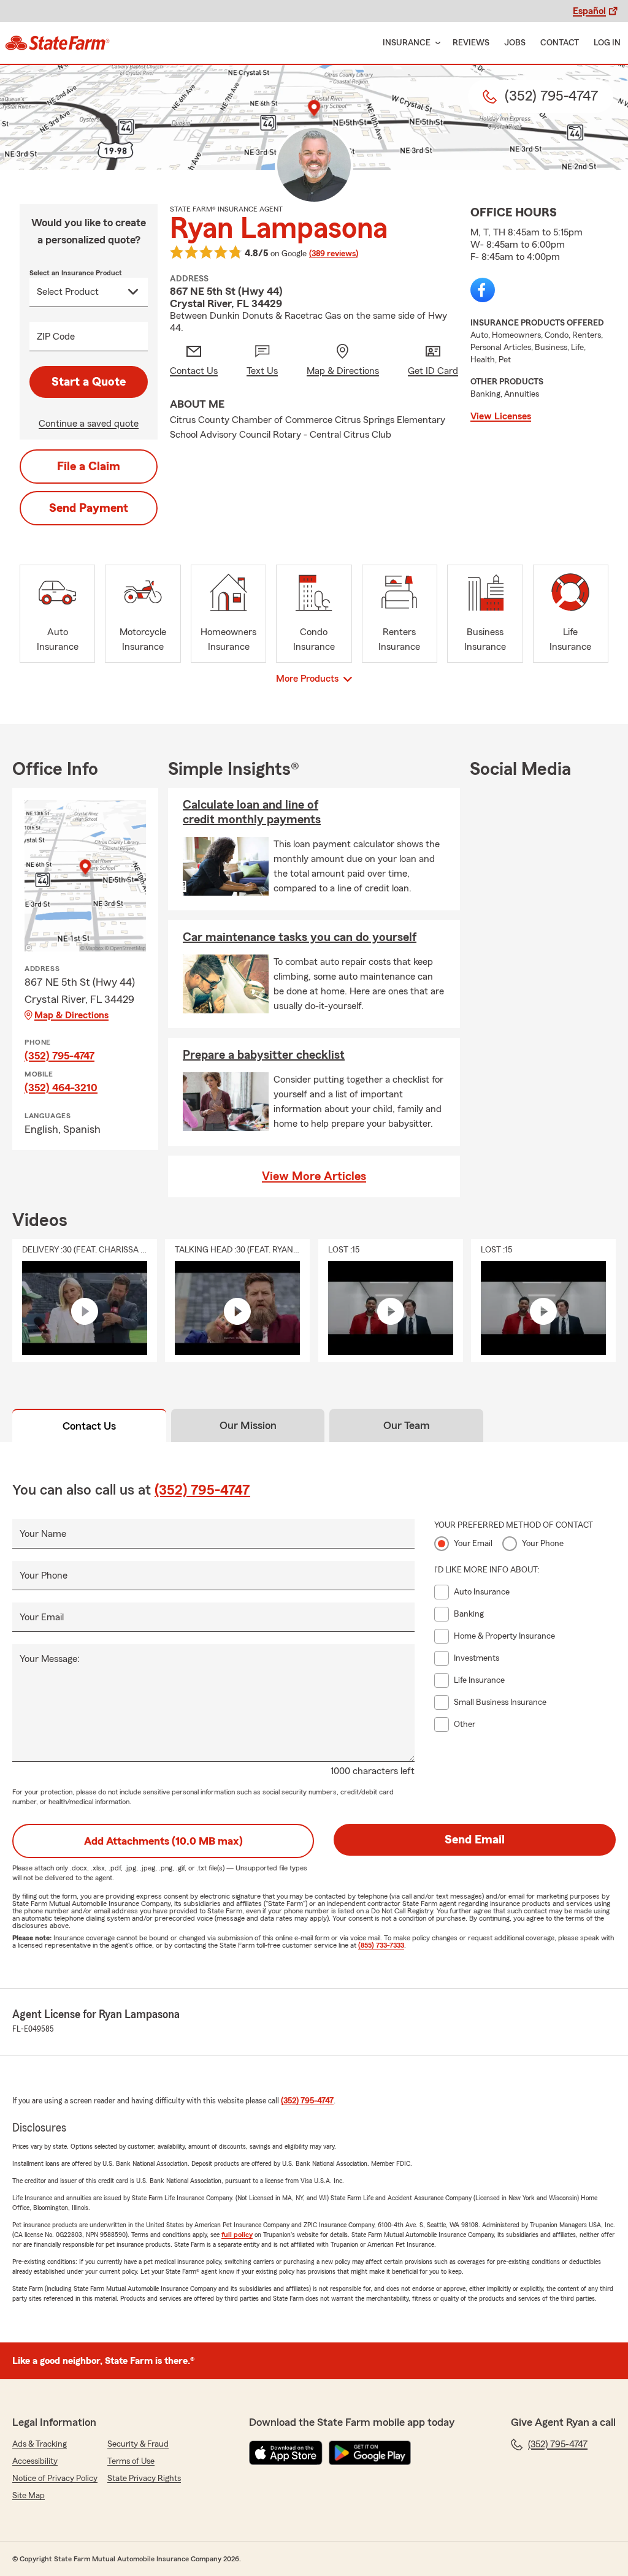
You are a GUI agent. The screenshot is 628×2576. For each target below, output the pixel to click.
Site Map (29, 2496)
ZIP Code (56, 337)
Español (589, 11)
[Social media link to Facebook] (483, 290)
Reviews (471, 43)
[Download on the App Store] (286, 2453)
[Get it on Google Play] (370, 2453)
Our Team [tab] (407, 1425)
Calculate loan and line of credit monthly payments (252, 812)
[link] (57, 43)
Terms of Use (131, 2461)
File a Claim (89, 467)
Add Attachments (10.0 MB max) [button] (163, 1841)
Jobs (515, 43)
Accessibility (35, 2461)
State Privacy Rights (144, 2479)
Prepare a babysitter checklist (264, 1055)
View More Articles (314, 1176)
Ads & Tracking (40, 2444)
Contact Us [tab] (89, 1426)
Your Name (43, 1534)
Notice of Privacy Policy (55, 2479)
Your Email (42, 1617)
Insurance (407, 43)
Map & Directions (71, 1015)
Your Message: (50, 1659)
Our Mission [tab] (248, 1425)
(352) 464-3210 (61, 1088)
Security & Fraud (138, 2444)
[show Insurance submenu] (435, 43)
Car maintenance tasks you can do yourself (300, 937)
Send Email (475, 1840)
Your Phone (44, 1576)
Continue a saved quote (89, 424)
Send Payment (89, 508)
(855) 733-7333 (381, 1945)
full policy (237, 2235)
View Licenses (501, 416)
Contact (560, 43)
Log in (607, 43)
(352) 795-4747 (59, 1056)
